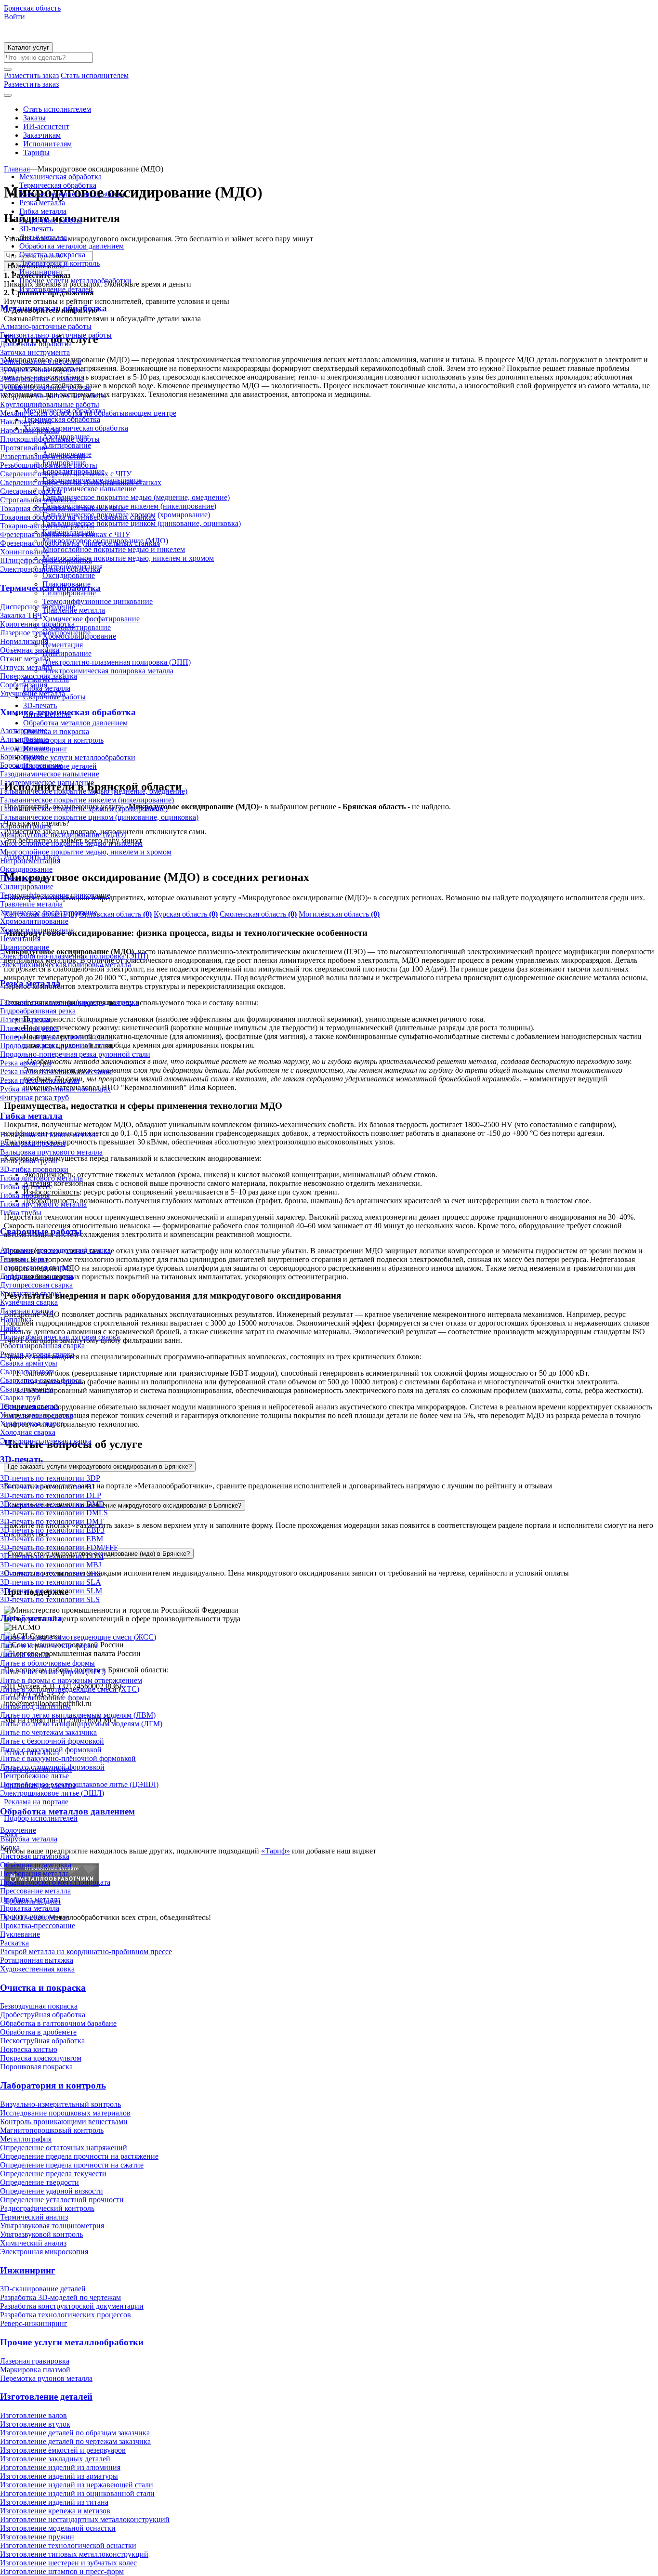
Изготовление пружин (37, 2537)
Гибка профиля (25, 1195)
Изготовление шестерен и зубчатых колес (68, 2563)
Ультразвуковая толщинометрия (52, 2226)
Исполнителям (47, 144)
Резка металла (42, 203)
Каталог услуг (28, 47)
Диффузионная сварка (37, 1276)
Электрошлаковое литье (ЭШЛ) (52, 1793)
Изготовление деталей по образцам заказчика (75, 2433)
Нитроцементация (30, 861)
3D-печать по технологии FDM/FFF (59, 1547)
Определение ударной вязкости (52, 2191)
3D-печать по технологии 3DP (50, 1478)
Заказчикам (42, 135)
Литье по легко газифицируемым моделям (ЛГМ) (81, 1724)
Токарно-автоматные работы (47, 526)
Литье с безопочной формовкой (52, 1741)
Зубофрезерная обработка (42, 378)
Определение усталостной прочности (62, 2200)
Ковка (10, 1847)
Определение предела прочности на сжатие (72, 2165)
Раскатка (14, 1943)
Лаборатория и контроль (59, 263)
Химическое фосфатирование (49, 913)
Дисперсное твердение (38, 607)
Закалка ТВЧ (21, 615)
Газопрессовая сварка (35, 1268)
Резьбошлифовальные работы (49, 465)
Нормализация (24, 641)
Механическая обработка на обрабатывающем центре (88, 413)
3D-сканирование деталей (43, 2289)
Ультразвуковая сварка (37, 1415)
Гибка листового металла (41, 1178)
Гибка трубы (21, 1213)
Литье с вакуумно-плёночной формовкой (68, 1758)
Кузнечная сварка (29, 1302)
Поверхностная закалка (39, 676)
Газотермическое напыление (47, 782)
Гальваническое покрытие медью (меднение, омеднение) (94, 791)
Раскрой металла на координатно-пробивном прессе (86, 1952)
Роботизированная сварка (42, 1346)
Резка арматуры (26, 1063)
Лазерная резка (25, 1019)
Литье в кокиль (25, 1654)
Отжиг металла (25, 659)
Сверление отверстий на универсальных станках (81, 482)
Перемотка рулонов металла (46, 2378)
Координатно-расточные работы (53, 396)
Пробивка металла (30, 1899)
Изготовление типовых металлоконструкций (74, 2554)
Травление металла (31, 904)
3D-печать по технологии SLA (51, 1582)
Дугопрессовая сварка (36, 1285)
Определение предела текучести (53, 2174)
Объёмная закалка (30, 650)
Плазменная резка (29, 1028)
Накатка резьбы (26, 422)
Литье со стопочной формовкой (52, 1767)
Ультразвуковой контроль (41, 2234)
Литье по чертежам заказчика (48, 1732)
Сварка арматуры (29, 1363)
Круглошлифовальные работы (50, 404)
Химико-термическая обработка (72, 194)
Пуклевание (20, 1934)
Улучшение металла (33, 693)
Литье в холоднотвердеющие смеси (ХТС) (70, 1689)
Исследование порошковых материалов (65, 2113)
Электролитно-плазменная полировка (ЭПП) (74, 956)
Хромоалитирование (34, 921)
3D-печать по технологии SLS (50, 1599)
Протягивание (24, 448)
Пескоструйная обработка (42, 2041)
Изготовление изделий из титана (54, 2502)
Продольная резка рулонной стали (56, 1045)
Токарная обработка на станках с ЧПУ (63, 508)
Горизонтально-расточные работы (56, 335)
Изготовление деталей (56, 289)
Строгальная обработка (38, 500)
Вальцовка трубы (29, 1161)
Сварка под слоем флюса (41, 1380)
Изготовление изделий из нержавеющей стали (77, 2485)
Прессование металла (35, 1891)
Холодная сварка (28, 1432)
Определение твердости (39, 2182)
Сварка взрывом (27, 1372)
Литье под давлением (35, 1706)
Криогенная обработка (37, 624)
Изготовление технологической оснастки (68, 2545)
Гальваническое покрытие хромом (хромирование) (84, 808)
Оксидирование (26, 869)
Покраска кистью (29, 2049)
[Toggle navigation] (8, 95)
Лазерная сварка (27, 1311)
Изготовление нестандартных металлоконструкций (85, 2519)
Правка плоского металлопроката (55, 1882)
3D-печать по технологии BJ (47, 1487)
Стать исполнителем (57, 109)
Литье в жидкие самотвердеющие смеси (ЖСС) (78, 1637)
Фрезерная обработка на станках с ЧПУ (65, 534)
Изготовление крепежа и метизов (55, 2511)
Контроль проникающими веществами (64, 2122)
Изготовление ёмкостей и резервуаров (63, 2450)
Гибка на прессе (26, 1187)
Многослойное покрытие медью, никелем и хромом (86, 852)
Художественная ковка (37, 1969)
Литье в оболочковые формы (47, 1663)
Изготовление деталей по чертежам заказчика (75, 2441)
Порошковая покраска (36, 2067)
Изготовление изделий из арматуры (59, 2476)
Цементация (20, 939)
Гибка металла (43, 211)
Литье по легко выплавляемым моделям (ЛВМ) (78, 1715)
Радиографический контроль (47, 2208)
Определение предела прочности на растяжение (79, 2156)
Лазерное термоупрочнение (45, 633)
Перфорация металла (34, 1873)
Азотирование (24, 730)
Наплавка (16, 1320)
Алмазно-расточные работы (46, 326)
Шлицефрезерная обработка (46, 560)
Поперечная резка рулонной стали (56, 1037)
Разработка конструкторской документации (72, 2306)
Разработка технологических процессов (66, 2315)
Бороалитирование (31, 765)
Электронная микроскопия (44, 2252)
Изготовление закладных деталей (55, 2459)
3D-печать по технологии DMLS (54, 1513)
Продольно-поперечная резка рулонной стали (75, 1054)
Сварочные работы (51, 220)
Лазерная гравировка (35, 2361)
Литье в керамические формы (49, 1646)
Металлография (26, 2139)
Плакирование (24, 878)
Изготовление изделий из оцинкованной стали (77, 2493)
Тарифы (36, 152)
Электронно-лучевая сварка (46, 1441)
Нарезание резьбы (30, 430)
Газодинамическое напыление (50, 774)
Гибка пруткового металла (43, 1204)
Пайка (10, 1328)
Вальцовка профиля (33, 1143)
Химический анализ (33, 2243)
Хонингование (24, 552)
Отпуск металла (26, 667)
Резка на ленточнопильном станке (56, 1071)
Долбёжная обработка (36, 344)
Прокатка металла (30, 1908)
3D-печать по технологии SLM (51, 1591)
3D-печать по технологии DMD (52, 1504)
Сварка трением (26, 1389)
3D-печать (36, 229)
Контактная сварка (31, 1294)
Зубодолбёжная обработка (43, 370)
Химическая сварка (32, 1424)
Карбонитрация (26, 826)
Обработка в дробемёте (38, 2032)
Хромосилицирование (37, 930)
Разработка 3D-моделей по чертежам (60, 2297)
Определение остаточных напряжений (64, 2148)
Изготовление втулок (35, 2424)
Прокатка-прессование (38, 1925)
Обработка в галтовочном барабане (58, 2023)
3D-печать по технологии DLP (51, 1495)
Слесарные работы (31, 491)
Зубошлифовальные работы (46, 387)
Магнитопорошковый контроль (52, 2130)
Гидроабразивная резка (38, 1011)
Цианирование (25, 947)
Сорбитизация (24, 685)
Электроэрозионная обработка (50, 569)
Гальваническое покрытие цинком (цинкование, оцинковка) (99, 817)
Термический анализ (34, 2217)
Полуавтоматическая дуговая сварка (60, 1337)
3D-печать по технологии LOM (52, 1556)
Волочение (18, 1830)
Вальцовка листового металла (49, 1135)
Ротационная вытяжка (37, 1960)
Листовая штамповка (35, 1856)
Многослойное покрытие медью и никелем (71, 843)
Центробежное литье (34, 1776)
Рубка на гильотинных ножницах (55, 1089)
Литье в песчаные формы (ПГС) (53, 1672)
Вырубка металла (29, 1839)
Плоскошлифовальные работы (50, 439)
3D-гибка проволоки (34, 1169)
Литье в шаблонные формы (45, 1698)
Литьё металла (43, 237)
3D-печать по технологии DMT (52, 1521)
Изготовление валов (33, 2415)
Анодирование (25, 748)
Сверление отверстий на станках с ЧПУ (66, 474)
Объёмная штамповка (36, 1865)
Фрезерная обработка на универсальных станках (80, 543)
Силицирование (27, 887)
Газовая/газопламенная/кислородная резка (69, 1002)
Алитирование (24, 739)
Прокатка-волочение (34, 1917)
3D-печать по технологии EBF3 (52, 1530)
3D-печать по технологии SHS (50, 1573)
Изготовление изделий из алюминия (60, 2467)
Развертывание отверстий (43, 456)
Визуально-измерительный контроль (60, 2104)
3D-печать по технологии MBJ (51, 1565)
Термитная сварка (29, 1406)
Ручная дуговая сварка (37, 1354)
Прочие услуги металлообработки (75, 281)
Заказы (34, 118)
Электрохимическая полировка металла (66, 965)
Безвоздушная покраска (39, 2006)
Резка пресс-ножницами (40, 1080)
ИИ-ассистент (46, 126)
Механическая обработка (60, 177)
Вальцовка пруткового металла (51, 1152)
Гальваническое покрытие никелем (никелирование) (87, 800)
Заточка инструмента (35, 352)
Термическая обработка (58, 185)
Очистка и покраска (52, 255)
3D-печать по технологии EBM (52, 1539)
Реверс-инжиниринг (34, 2323)
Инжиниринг (41, 272)
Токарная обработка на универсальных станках (78, 517)
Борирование (22, 756)
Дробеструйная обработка (43, 2015)
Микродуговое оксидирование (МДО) (63, 835)
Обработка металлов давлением (72, 246)
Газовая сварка (24, 1259)
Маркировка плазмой (35, 2370)
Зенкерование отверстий (41, 361)
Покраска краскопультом (41, 2058)
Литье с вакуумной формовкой (51, 1750)
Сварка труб (20, 1398)
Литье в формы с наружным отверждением (71, 1680)
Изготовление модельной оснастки (58, 2528)
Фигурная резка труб (34, 1097)
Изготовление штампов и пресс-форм (62, 2571)
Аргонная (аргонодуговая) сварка (55, 1250)
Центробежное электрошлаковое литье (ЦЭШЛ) (79, 1784)
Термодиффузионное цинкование (55, 895)
